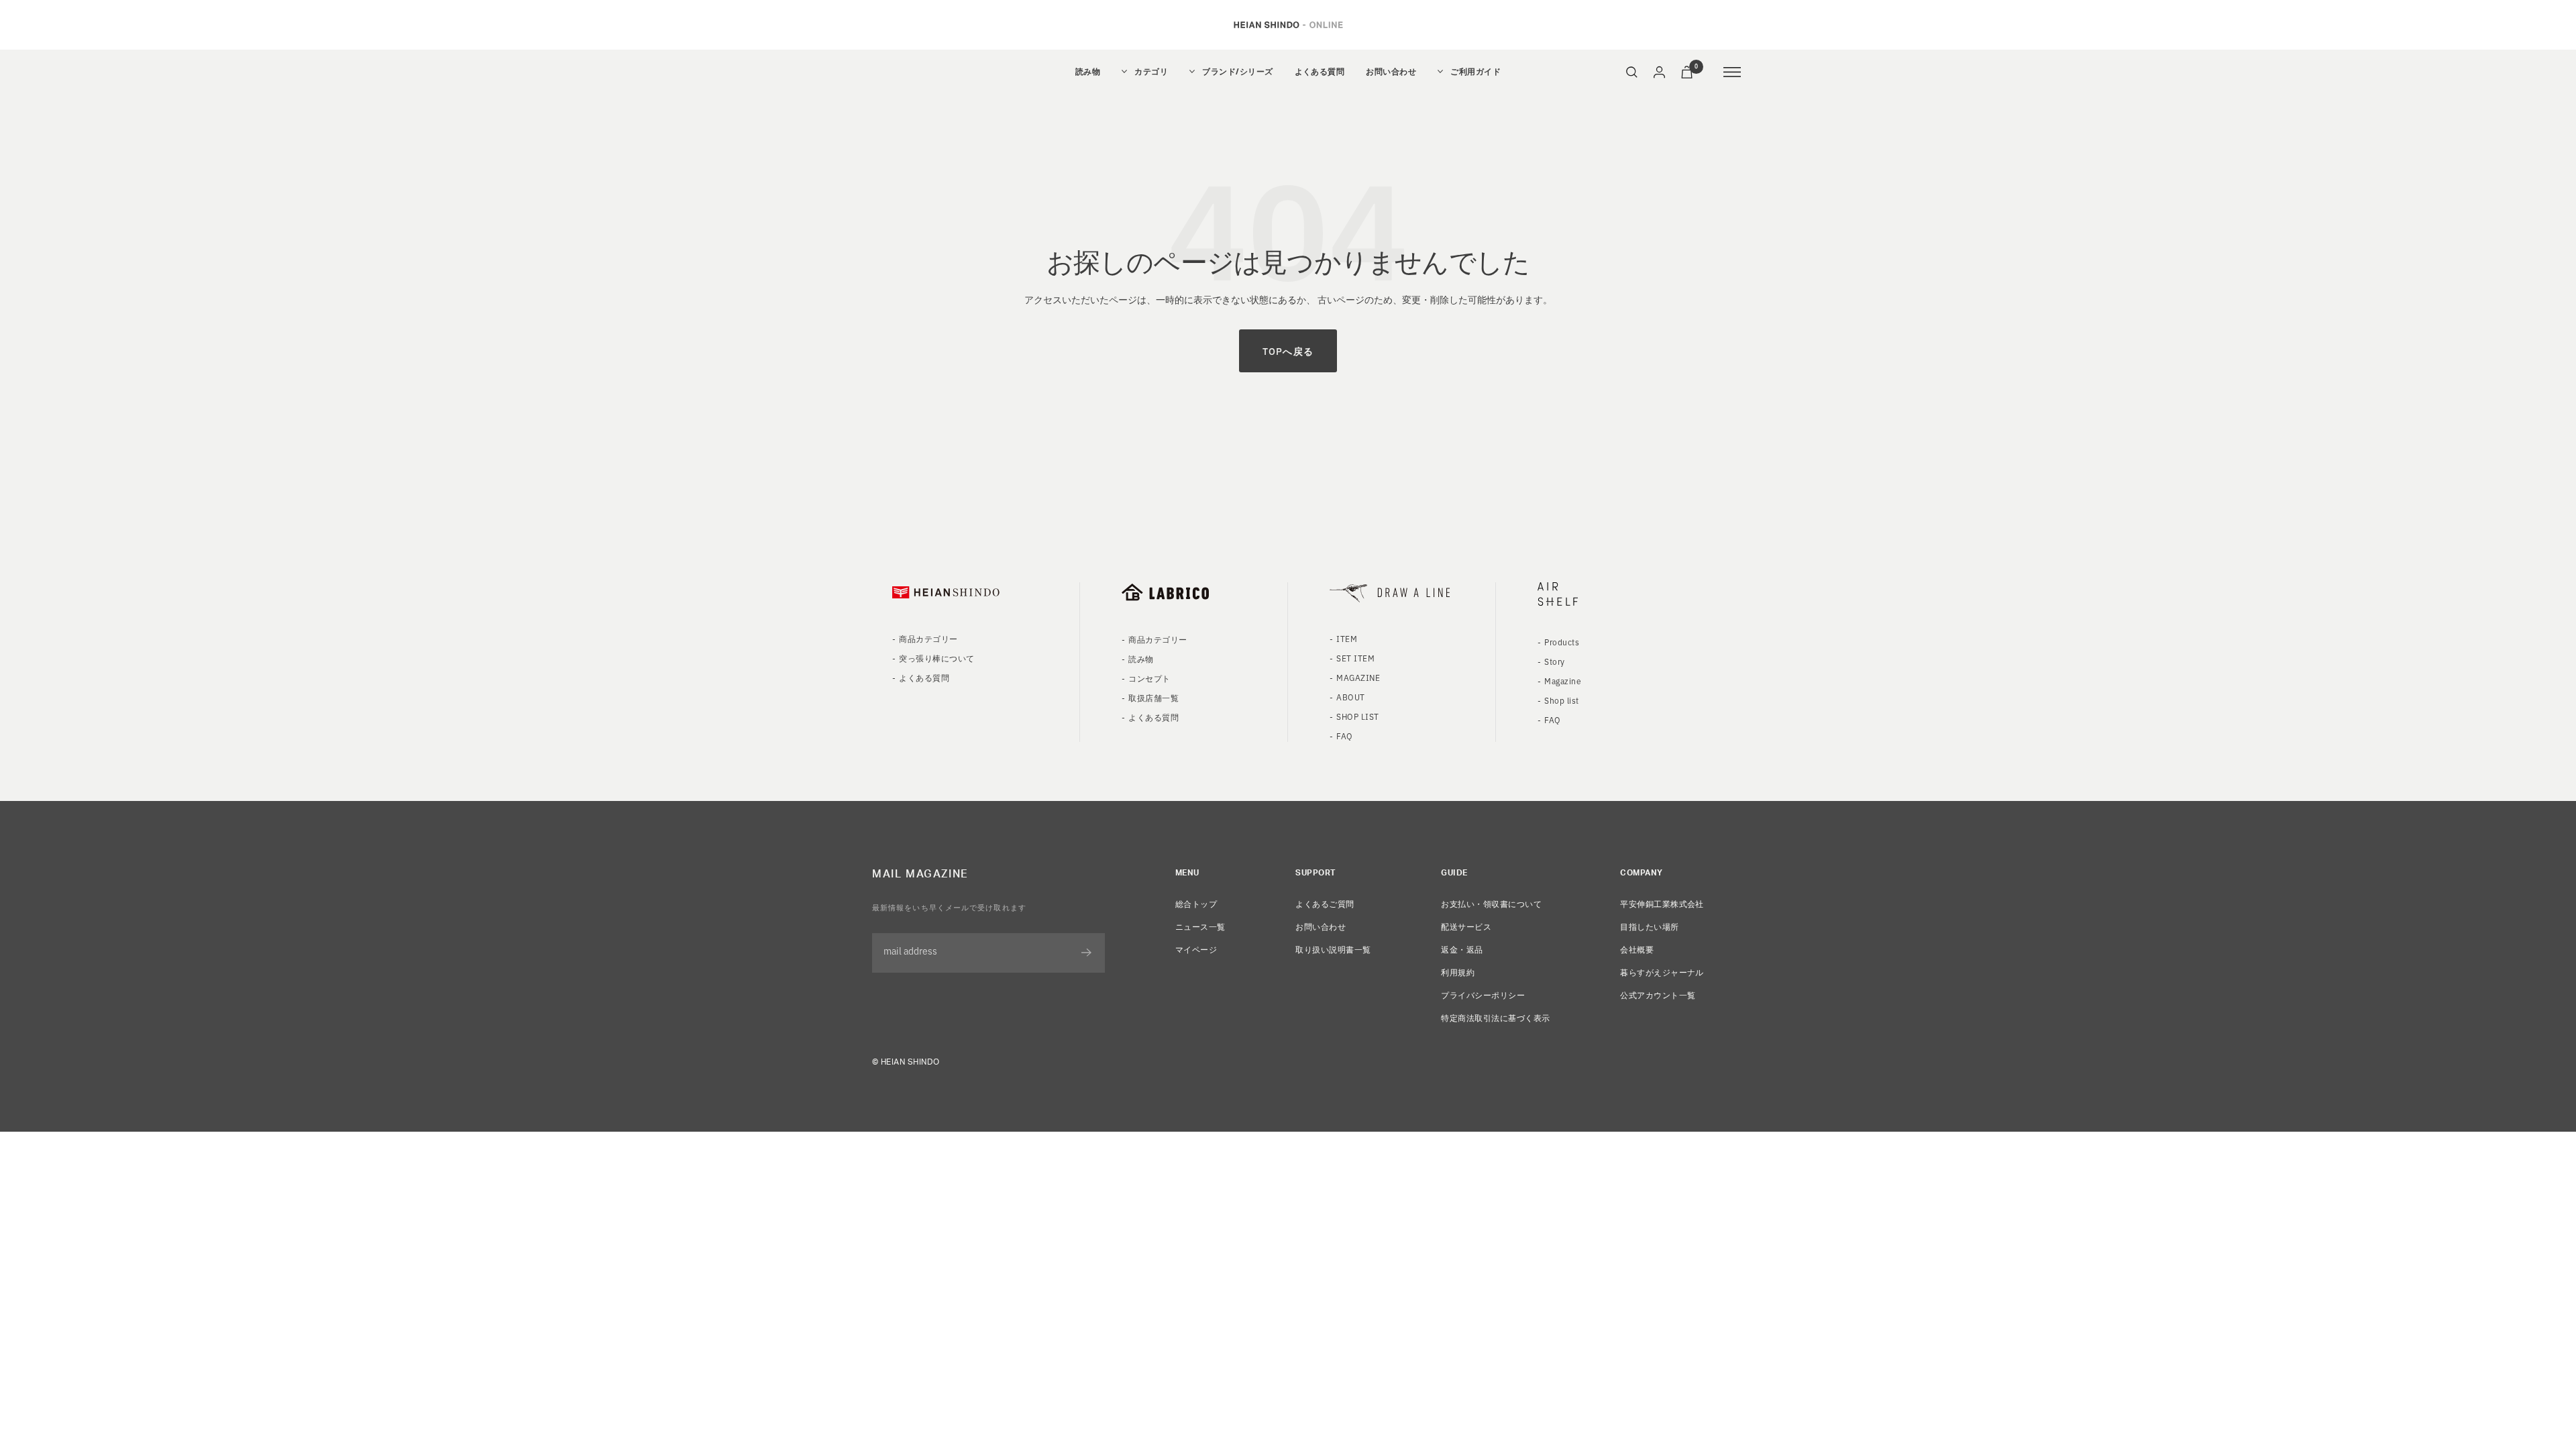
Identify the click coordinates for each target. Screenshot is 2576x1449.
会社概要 (1637, 949)
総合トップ (1196, 903)
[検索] (1632, 72)
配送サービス (1466, 926)
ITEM (1347, 638)
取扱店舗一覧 (1153, 697)
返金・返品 (1462, 949)
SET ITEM (1355, 658)
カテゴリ (1151, 72)
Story (1554, 661)
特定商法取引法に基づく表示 (1495, 1017)
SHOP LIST (1357, 716)
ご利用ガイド (1475, 72)
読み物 (1088, 72)
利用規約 (1458, 972)
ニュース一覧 (1200, 926)
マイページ (1196, 949)
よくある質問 (1320, 72)
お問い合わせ (1391, 72)
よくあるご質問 (1325, 903)
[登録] (1086, 953)
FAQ (1344, 736)
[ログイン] (1659, 72)
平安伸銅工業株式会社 (1662, 903)
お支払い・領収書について (1491, 903)
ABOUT (1350, 697)
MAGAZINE (1358, 677)
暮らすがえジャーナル (1662, 972)
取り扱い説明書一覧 (1333, 949)
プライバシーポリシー (1483, 995)
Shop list (1561, 700)
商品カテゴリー (928, 638)
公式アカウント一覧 (1658, 995)
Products (1562, 642)
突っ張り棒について (936, 658)
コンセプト (1149, 678)
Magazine (1563, 681)
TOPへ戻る (1288, 351)
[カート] (1687, 72)
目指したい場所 (1649, 926)
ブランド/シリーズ (1237, 72)
